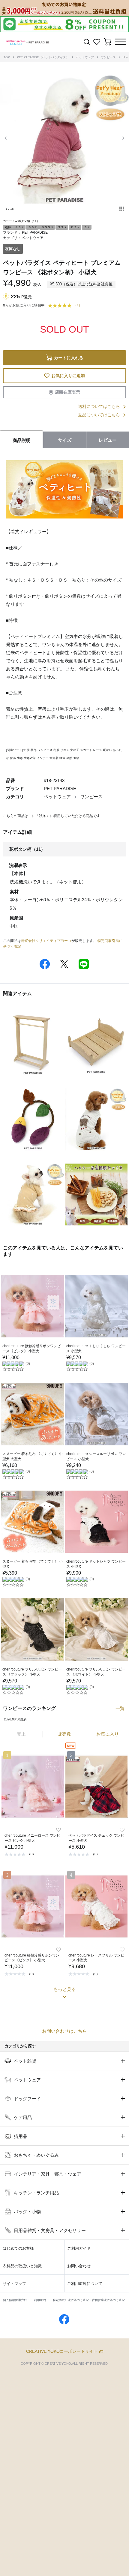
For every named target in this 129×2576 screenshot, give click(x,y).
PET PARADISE (35, 232)
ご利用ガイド (79, 2248)
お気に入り (108, 1734)
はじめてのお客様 (18, 2248)
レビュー (108, 440)
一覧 (120, 1708)
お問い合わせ (79, 2266)
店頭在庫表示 (67, 392)
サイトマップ (14, 2284)
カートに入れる (69, 358)
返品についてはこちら (99, 415)
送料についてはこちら (99, 406)
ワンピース (108, 57)
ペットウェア (85, 57)
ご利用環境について (85, 2284)
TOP (7, 57)
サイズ (65, 440)
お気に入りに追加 (68, 376)
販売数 (64, 1734)
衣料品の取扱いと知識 (22, 2266)
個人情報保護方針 (15, 2300)
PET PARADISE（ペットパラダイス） (43, 57)
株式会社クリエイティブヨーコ (46, 941)
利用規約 (40, 2300)
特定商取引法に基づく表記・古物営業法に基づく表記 (89, 2300)
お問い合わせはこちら (64, 2031)
